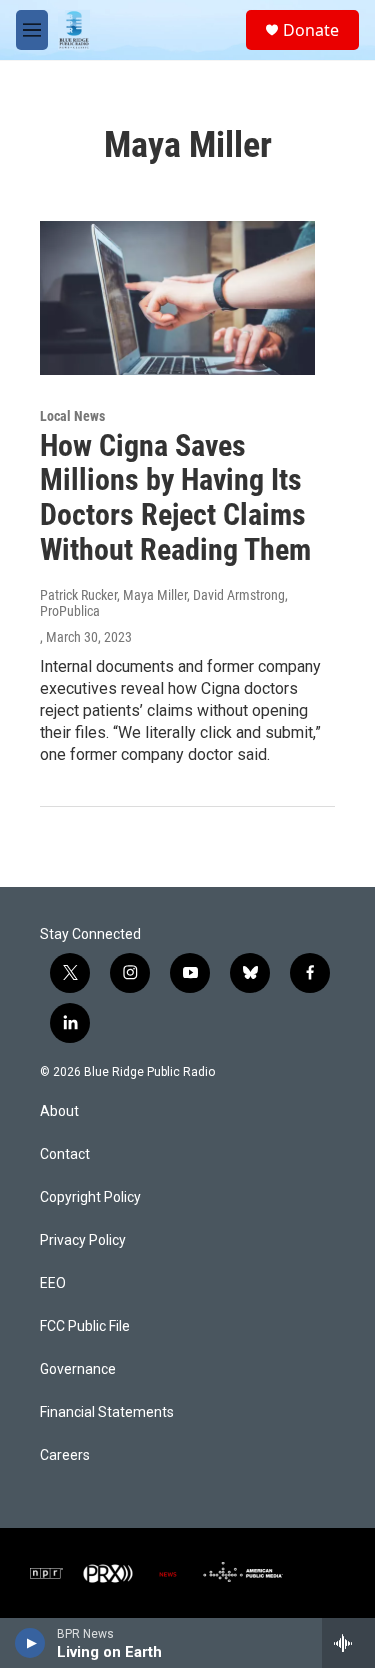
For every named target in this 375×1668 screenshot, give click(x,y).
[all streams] (348, 1643)
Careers (65, 1455)
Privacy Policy (83, 1240)
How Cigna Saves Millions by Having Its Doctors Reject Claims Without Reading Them (175, 497)
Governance (78, 1369)
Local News (72, 416)
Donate (311, 30)
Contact (65, 1154)
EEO (53, 1283)
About (59, 1111)
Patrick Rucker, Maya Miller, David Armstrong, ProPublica (164, 603)
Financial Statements (107, 1412)
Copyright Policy (90, 1197)
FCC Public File (85, 1326)
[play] (30, 1643)
